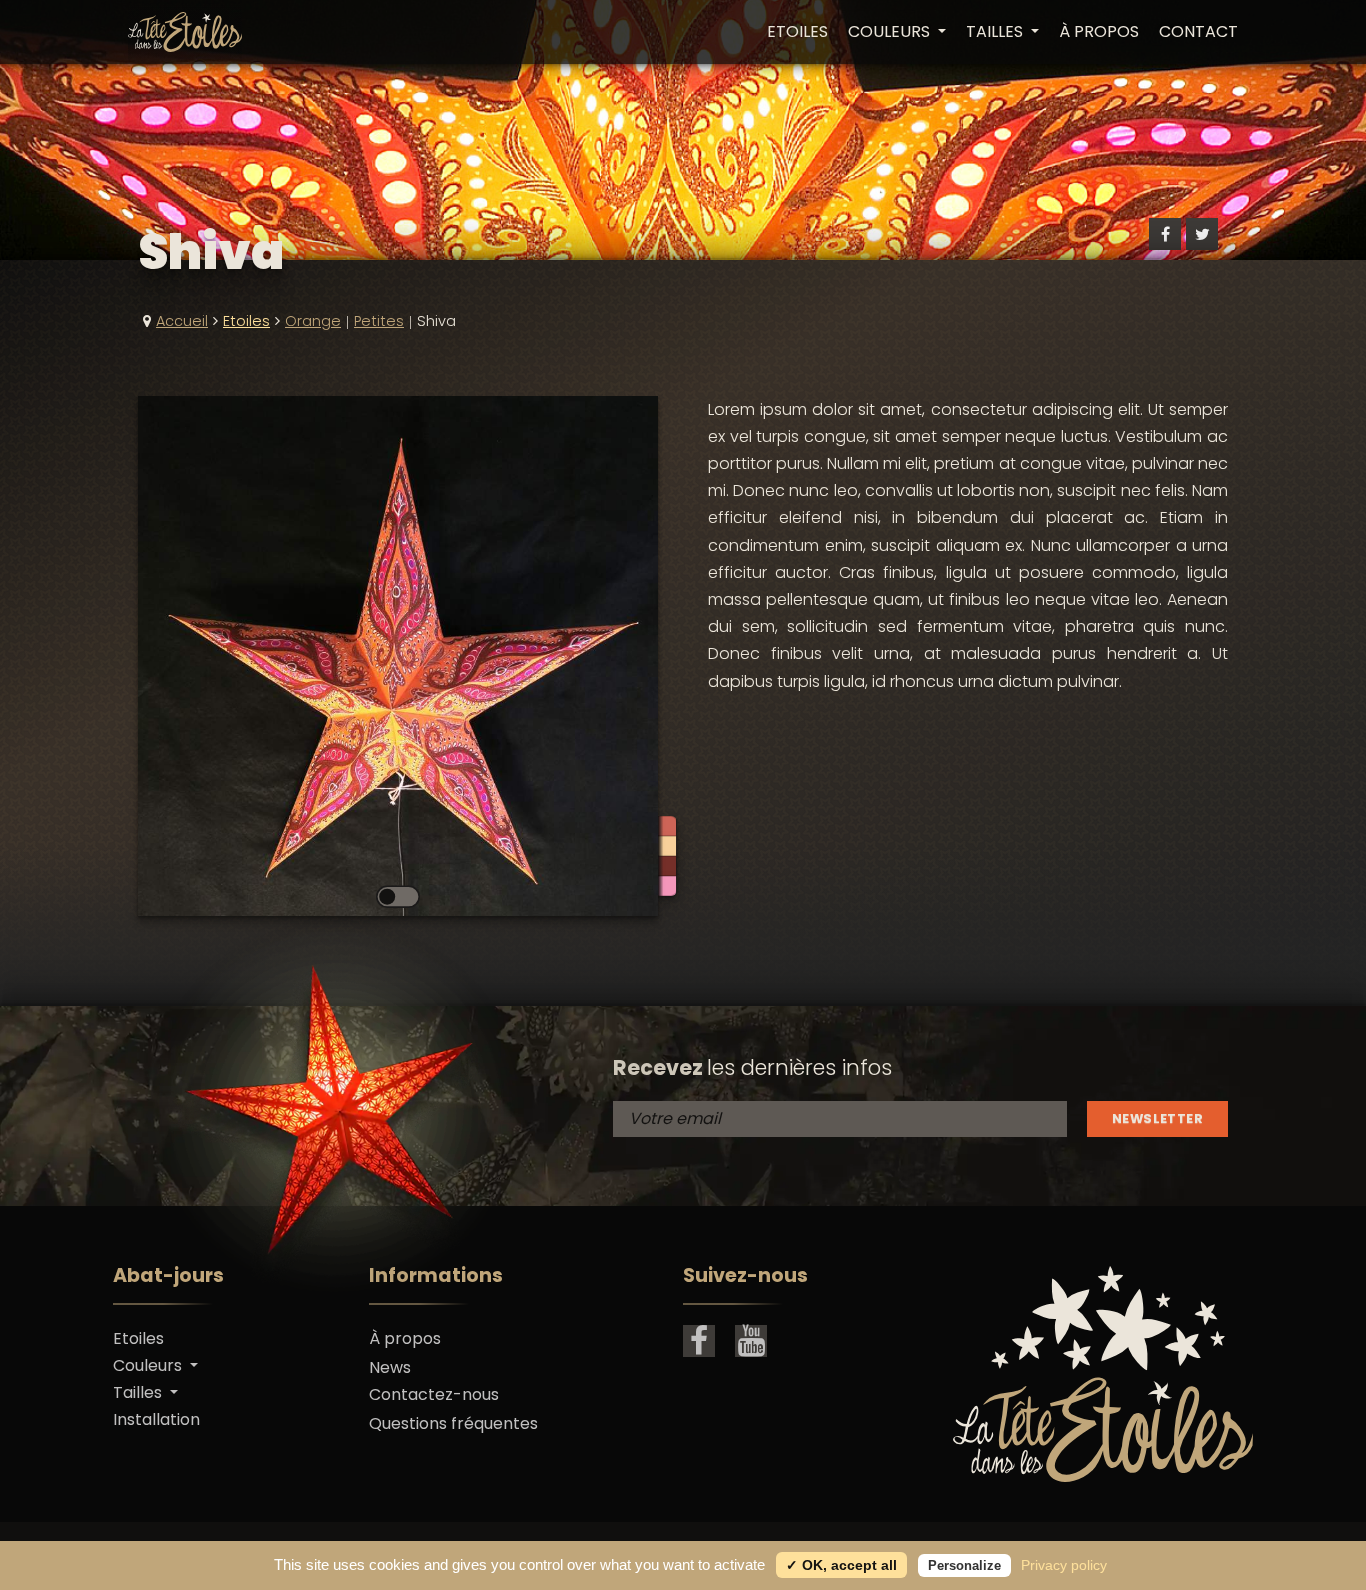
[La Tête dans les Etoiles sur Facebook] (699, 1341)
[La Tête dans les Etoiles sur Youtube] (751, 1341)
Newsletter (1157, 1118)
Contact (1198, 32)
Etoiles (797, 32)
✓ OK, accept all (841, 1565)
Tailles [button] (996, 32)
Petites (379, 321)
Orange (313, 321)
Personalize (964, 1565)
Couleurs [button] (891, 32)
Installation (156, 1419)
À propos (1099, 32)
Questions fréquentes (453, 1423)
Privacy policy (1064, 1565)
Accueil (182, 321)
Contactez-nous (434, 1394)
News (390, 1367)
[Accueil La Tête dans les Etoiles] (185, 32)
